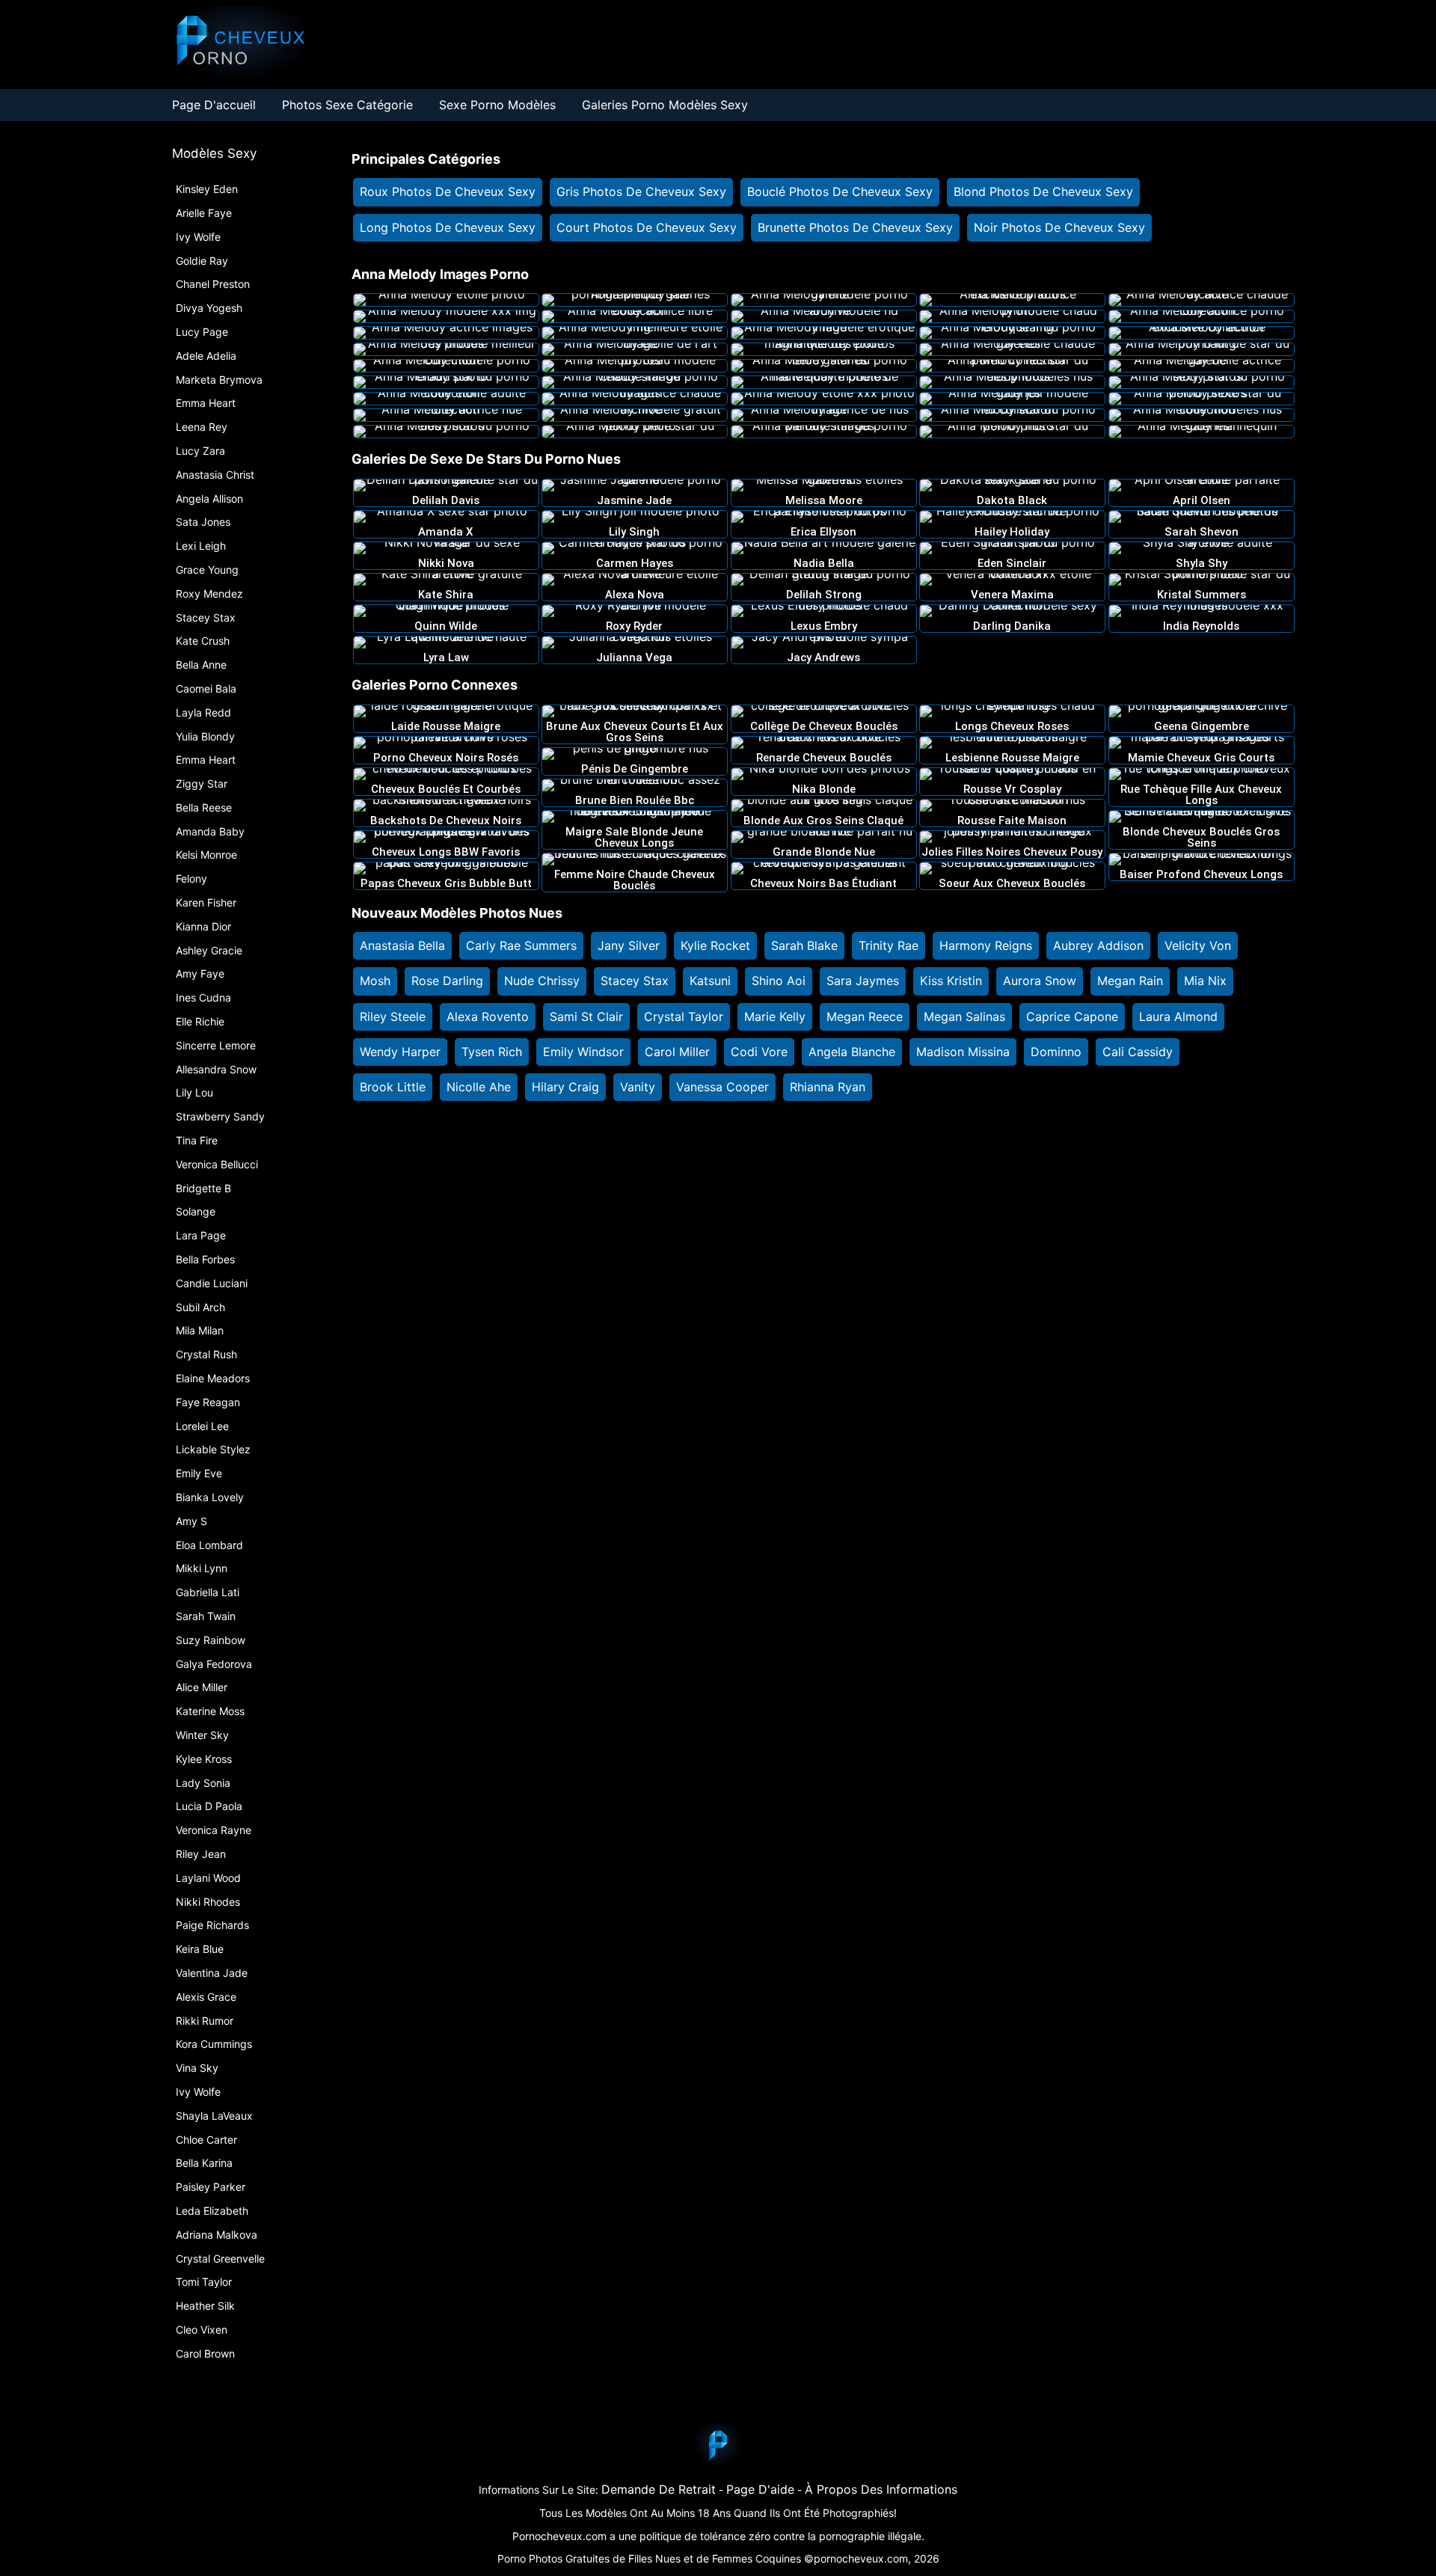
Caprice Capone (1072, 1016)
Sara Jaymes (863, 981)
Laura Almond (1178, 1016)
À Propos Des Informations (881, 2489)
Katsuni (710, 981)
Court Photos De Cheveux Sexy (647, 227)
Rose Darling (447, 981)
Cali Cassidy (1138, 1052)
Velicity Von (1198, 945)
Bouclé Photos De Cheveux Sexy (840, 191)
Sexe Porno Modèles (497, 105)
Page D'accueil (214, 105)
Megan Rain (1130, 981)
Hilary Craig (565, 1087)
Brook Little (393, 1087)
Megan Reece (865, 1016)
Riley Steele (393, 1016)
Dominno (1056, 1052)
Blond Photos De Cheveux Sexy (1043, 191)
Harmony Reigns (986, 945)
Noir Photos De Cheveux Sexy (1059, 227)
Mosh (375, 981)
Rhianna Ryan (828, 1087)
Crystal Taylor (684, 1016)
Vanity (638, 1087)
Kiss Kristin (951, 981)
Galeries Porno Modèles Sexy (665, 105)
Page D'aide (760, 2489)
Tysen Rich (492, 1052)
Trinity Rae (889, 945)
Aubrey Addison (1098, 945)
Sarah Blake (804, 945)
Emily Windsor (583, 1052)
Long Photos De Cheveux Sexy (448, 227)
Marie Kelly (775, 1016)
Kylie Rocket (715, 945)
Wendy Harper (400, 1052)
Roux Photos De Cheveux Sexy (448, 191)
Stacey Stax (635, 981)
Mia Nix (1205, 981)
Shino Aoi (779, 981)
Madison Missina (963, 1052)
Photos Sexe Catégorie (347, 105)
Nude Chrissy (542, 981)
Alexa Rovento (488, 1016)
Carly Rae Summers (521, 945)
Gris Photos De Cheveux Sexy (641, 191)
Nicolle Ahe (479, 1087)
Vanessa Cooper (722, 1087)
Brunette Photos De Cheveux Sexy (855, 227)
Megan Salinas (964, 1016)
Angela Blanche (852, 1052)
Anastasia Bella (402, 945)
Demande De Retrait (659, 2489)
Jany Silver (629, 945)
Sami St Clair (586, 1016)
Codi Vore (759, 1052)
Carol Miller (677, 1052)
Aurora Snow (1040, 981)
